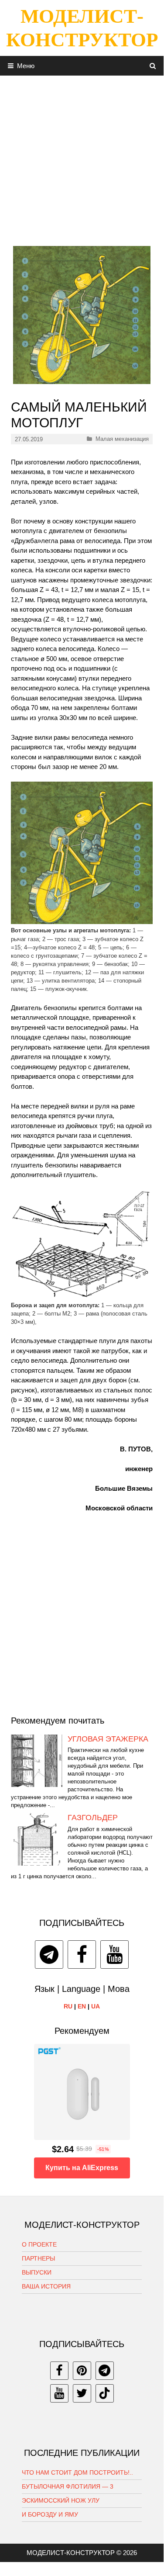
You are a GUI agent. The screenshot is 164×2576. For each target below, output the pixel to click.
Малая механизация (122, 439)
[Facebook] (82, 1955)
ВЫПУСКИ (37, 2272)
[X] (82, 2393)
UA (96, 2006)
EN (82, 2006)
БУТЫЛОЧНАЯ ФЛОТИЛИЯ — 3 (68, 2486)
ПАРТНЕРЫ (38, 2258)
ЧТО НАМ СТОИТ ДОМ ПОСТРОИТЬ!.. (77, 2472)
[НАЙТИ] (153, 66)
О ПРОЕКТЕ (39, 2244)
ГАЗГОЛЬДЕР (93, 1818)
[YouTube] (114, 1955)
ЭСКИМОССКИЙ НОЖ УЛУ (61, 2500)
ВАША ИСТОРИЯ (46, 2286)
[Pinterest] (82, 2371)
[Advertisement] (82, 158)
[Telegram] (49, 1955)
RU (68, 2006)
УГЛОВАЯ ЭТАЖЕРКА (108, 1739)
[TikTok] (105, 2393)
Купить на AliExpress (82, 2168)
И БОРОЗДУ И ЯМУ (50, 2514)
